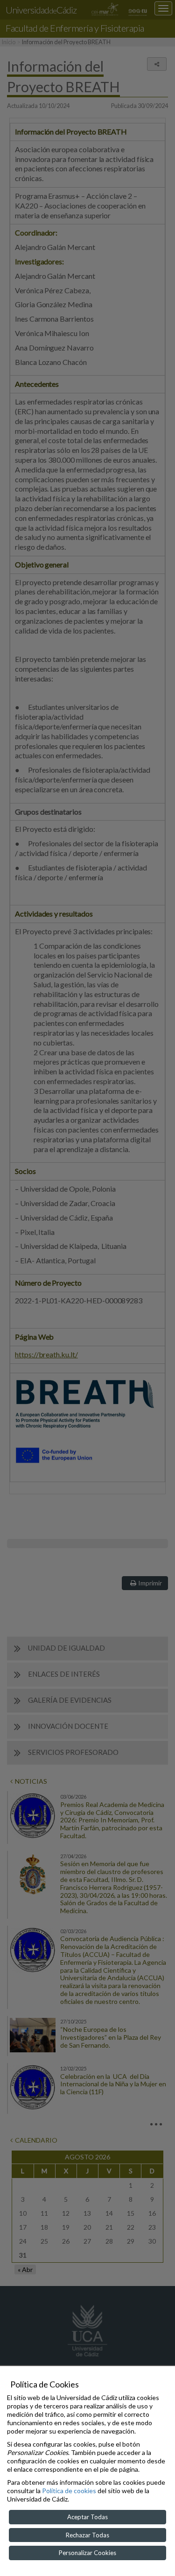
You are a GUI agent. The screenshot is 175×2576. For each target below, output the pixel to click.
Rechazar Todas (87, 2535)
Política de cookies (69, 2491)
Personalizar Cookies (87, 2553)
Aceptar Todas (87, 2517)
